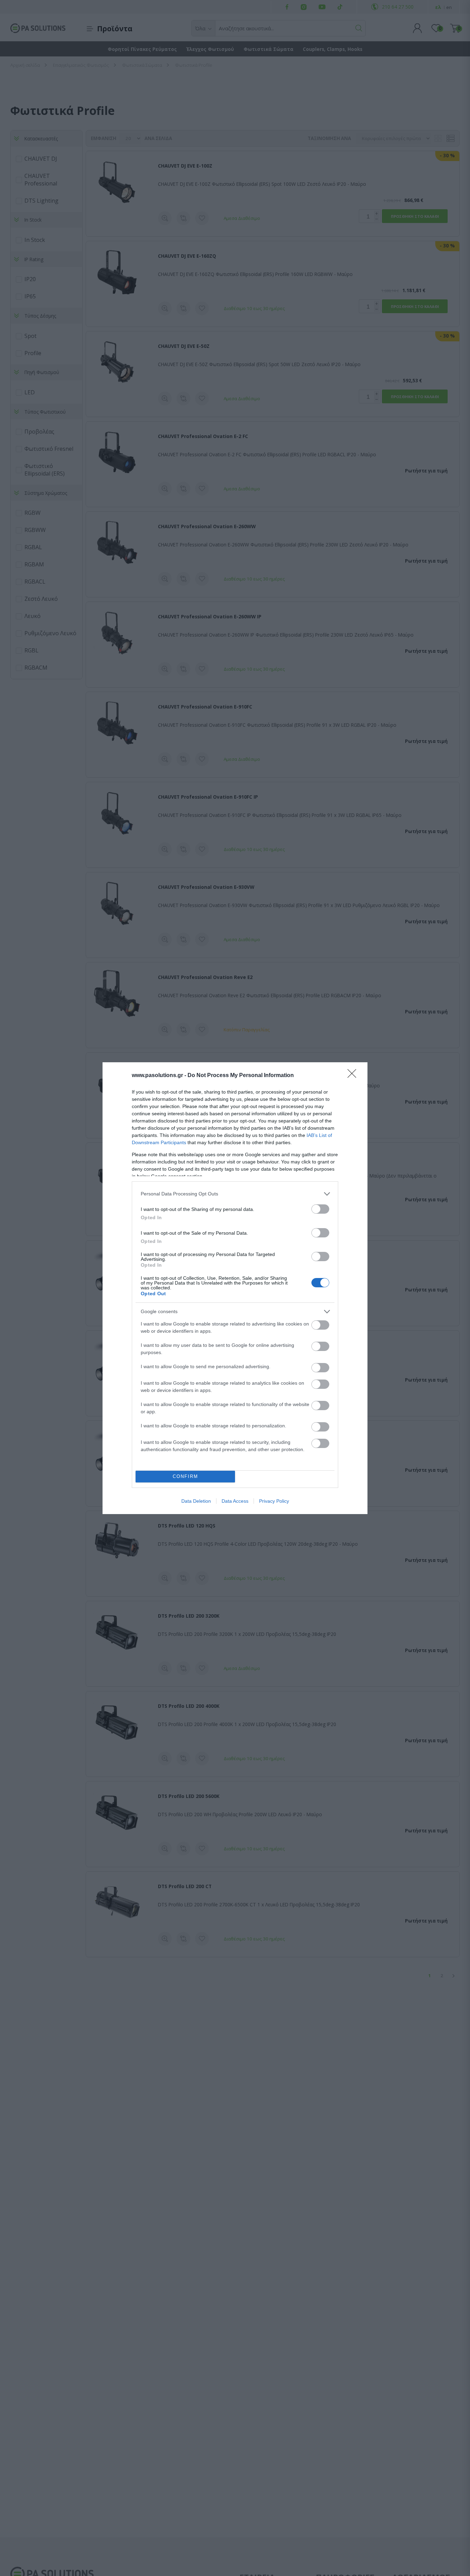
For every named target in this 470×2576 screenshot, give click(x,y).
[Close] (354, 1076)
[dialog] (235, 1288)
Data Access (235, 1501)
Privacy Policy (274, 1501)
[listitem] (235, 1194)
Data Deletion (196, 1501)
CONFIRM (185, 1476)
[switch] (320, 1209)
